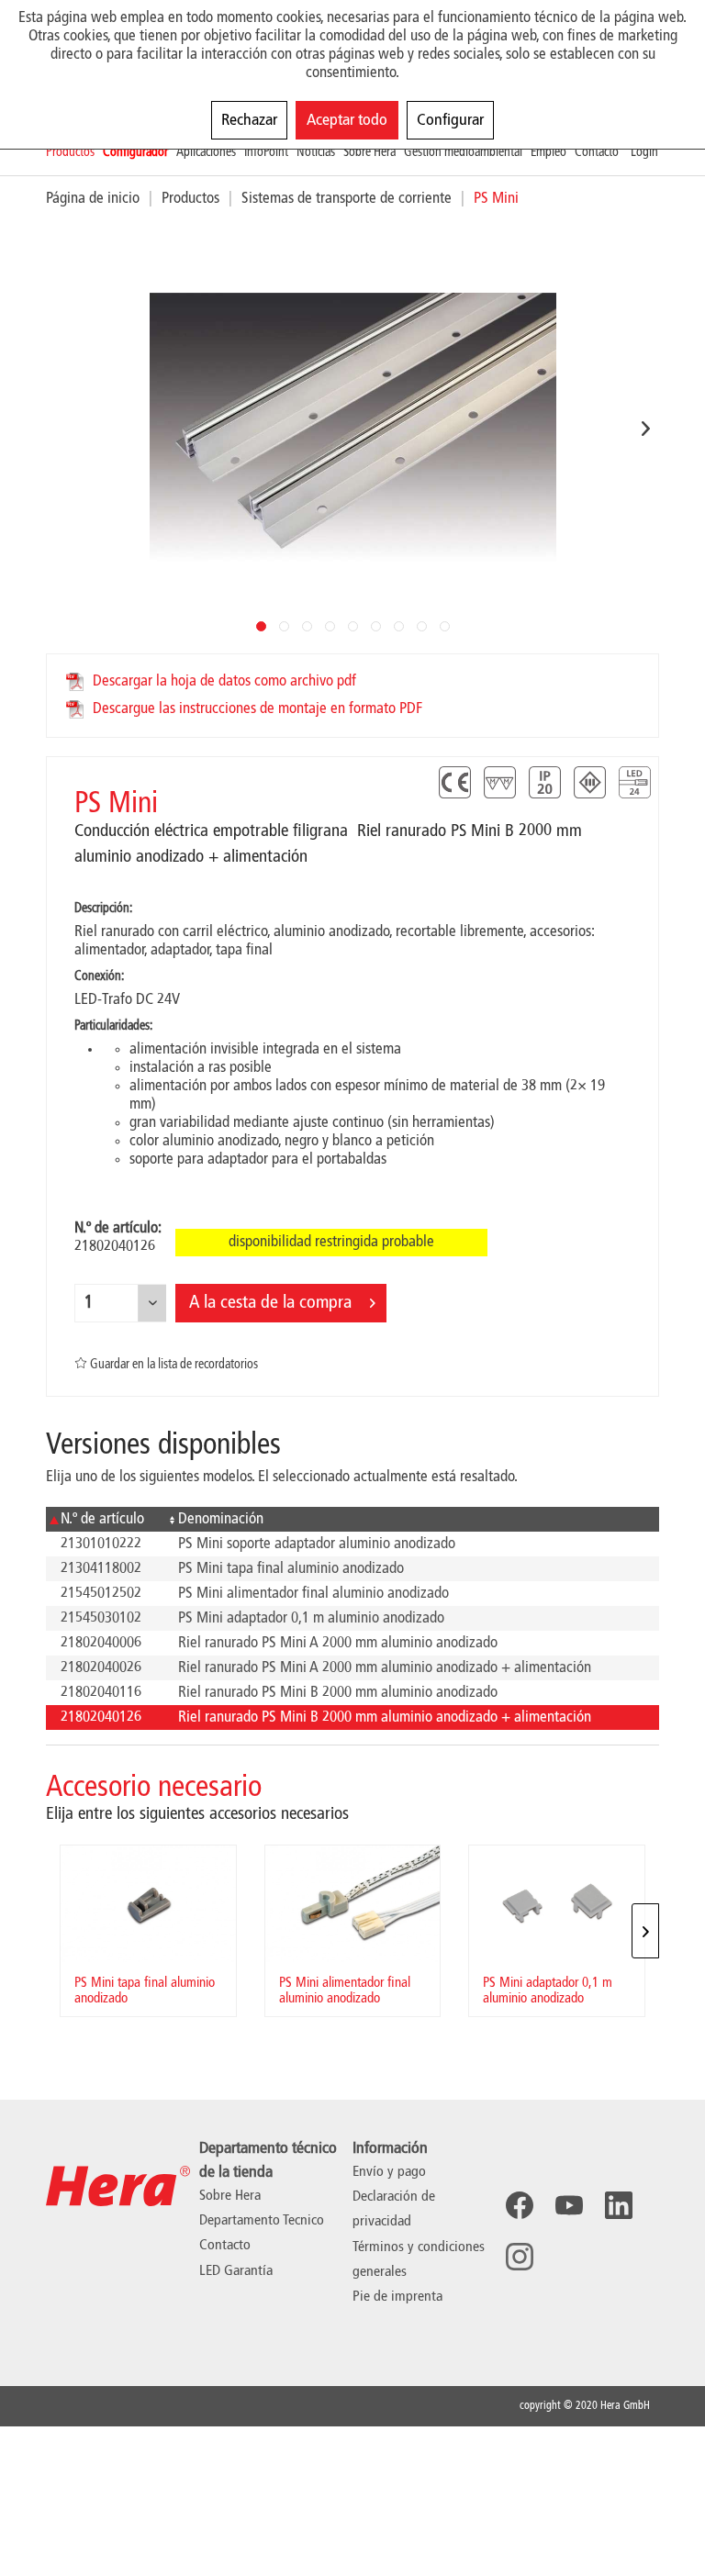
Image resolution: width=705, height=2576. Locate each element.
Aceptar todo (347, 120)
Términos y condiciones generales (419, 2260)
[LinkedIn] (619, 2205)
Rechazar (249, 120)
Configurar (450, 120)
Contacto (225, 2246)
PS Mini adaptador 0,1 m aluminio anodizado (548, 1991)
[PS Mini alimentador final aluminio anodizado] (353, 1904)
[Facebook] (520, 2205)
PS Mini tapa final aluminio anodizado (145, 1991)
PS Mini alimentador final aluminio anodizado (345, 1991)
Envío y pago (389, 2172)
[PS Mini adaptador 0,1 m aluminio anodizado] (557, 1904)
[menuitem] (74, 153)
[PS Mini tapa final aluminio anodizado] (148, 1904)
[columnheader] (105, 1519)
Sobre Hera (230, 2196)
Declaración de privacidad (394, 2209)
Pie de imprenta (397, 2297)
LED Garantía (236, 2271)
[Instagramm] (520, 2257)
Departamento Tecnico (262, 2221)
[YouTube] (569, 2205)
